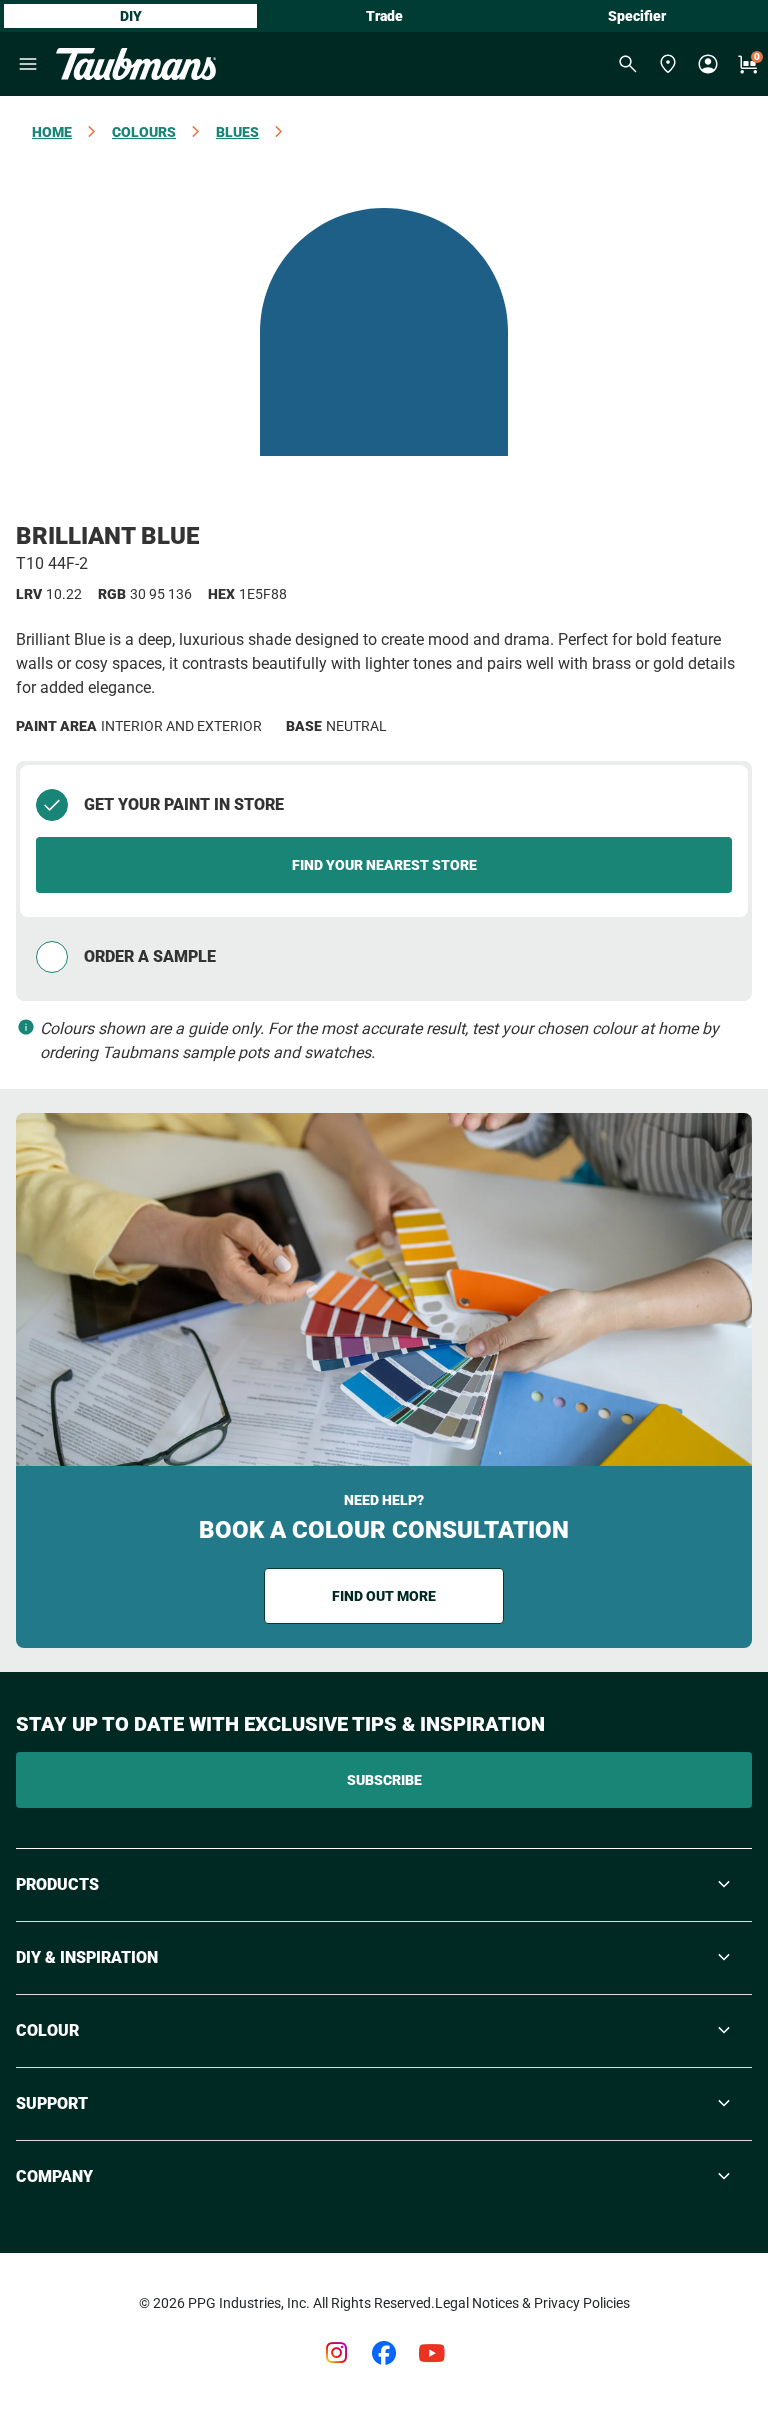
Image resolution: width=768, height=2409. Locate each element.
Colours (144, 132)
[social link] (336, 2353)
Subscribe (384, 1780)
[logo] (136, 64)
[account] (708, 64)
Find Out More (384, 1596)
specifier (637, 16)
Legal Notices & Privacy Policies (532, 2303)
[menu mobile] (28, 64)
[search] (628, 64)
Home (52, 132)
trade (384, 16)
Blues (237, 132)
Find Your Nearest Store (384, 865)
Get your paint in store (184, 804)
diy (131, 16)
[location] (668, 64)
